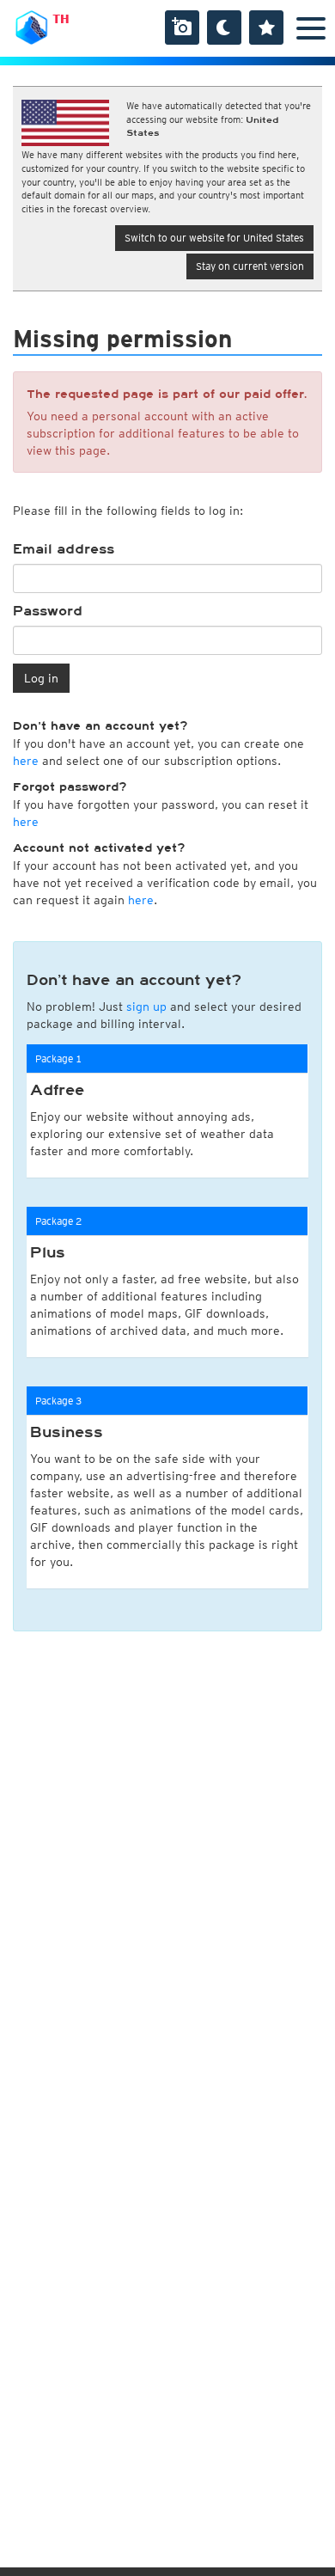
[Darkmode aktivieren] (224, 28)
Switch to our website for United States (214, 238)
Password (48, 611)
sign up (146, 1007)
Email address (64, 549)
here (26, 761)
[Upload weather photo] (182, 28)
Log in (41, 678)
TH (61, 19)
